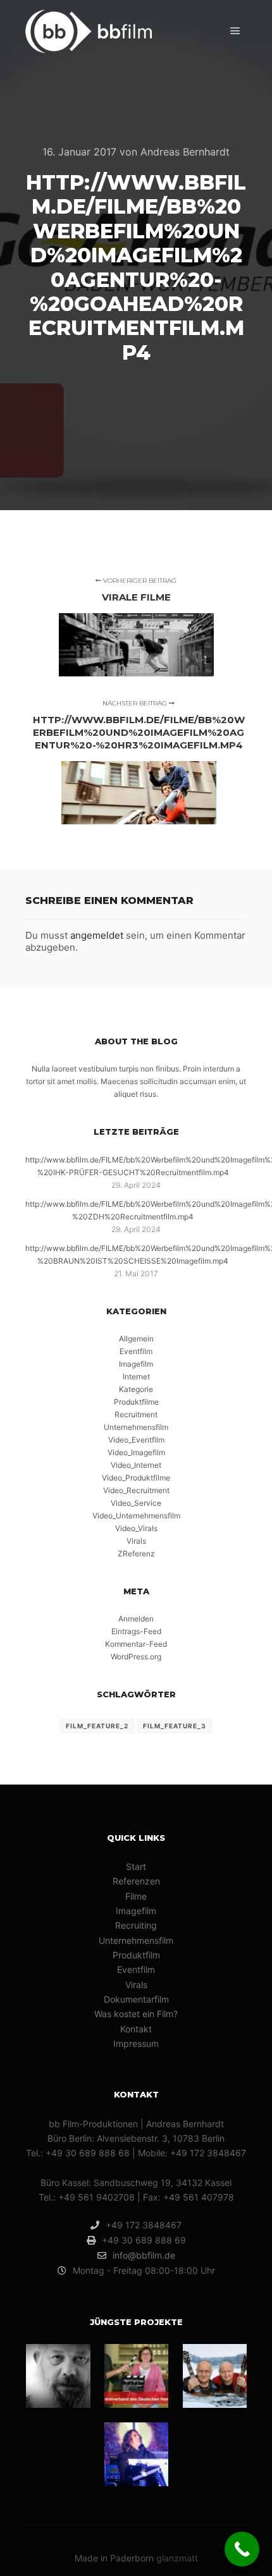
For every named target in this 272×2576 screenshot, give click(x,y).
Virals (136, 1541)
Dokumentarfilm (136, 1999)
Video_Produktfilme (136, 1478)
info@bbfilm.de (144, 2255)
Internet (136, 1377)
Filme (136, 1896)
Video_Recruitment (136, 1490)
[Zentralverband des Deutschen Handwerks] (136, 2376)
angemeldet (97, 935)
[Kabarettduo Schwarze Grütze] (215, 2376)
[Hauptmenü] (235, 31)
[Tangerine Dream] (136, 2454)
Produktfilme (136, 1402)
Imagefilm (136, 1364)
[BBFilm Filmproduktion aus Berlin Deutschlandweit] (89, 31)
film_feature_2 (97, 1726)
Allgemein (136, 1339)
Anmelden (136, 1619)
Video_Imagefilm (136, 1452)
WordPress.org (136, 1657)
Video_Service (136, 1503)
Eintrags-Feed (136, 1631)
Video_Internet (136, 1465)
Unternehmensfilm (136, 1427)
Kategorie (136, 1389)
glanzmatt (177, 2558)
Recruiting (136, 1925)
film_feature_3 (175, 1726)
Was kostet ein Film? (136, 2014)
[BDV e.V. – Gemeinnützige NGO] (58, 2376)
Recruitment (136, 1414)
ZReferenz (136, 1554)
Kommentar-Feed (136, 1644)
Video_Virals (136, 1528)
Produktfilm (136, 1955)
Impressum (136, 2043)
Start (136, 1866)
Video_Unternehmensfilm (136, 1516)
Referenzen (136, 1881)
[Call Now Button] (242, 2549)
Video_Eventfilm (136, 1440)
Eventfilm (136, 1351)
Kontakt (136, 2029)
